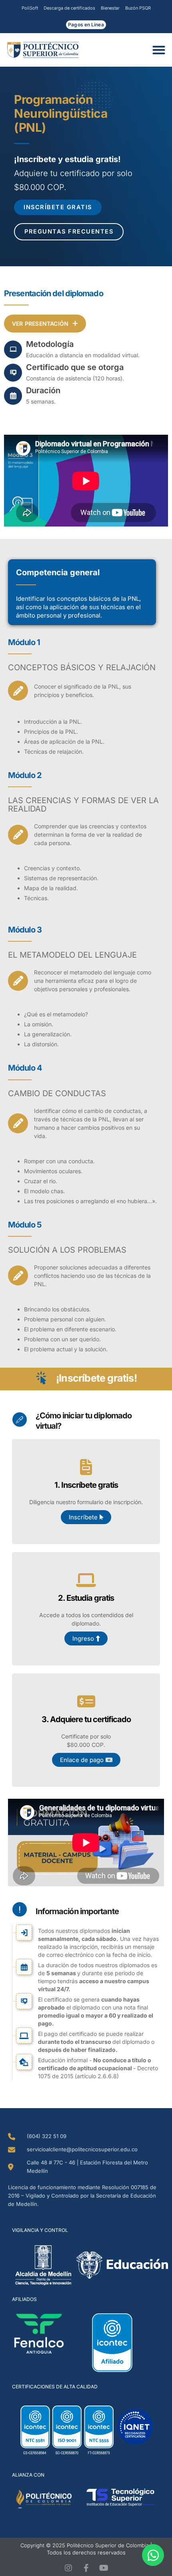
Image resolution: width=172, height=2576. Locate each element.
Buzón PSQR (138, 8)
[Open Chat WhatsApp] (153, 2555)
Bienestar (110, 8)
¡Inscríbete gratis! (96, 1378)
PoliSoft (30, 8)
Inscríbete (83, 1517)
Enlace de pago (82, 1760)
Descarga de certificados (69, 8)
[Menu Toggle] (161, 50)
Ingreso (83, 1638)
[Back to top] (26, 311)
